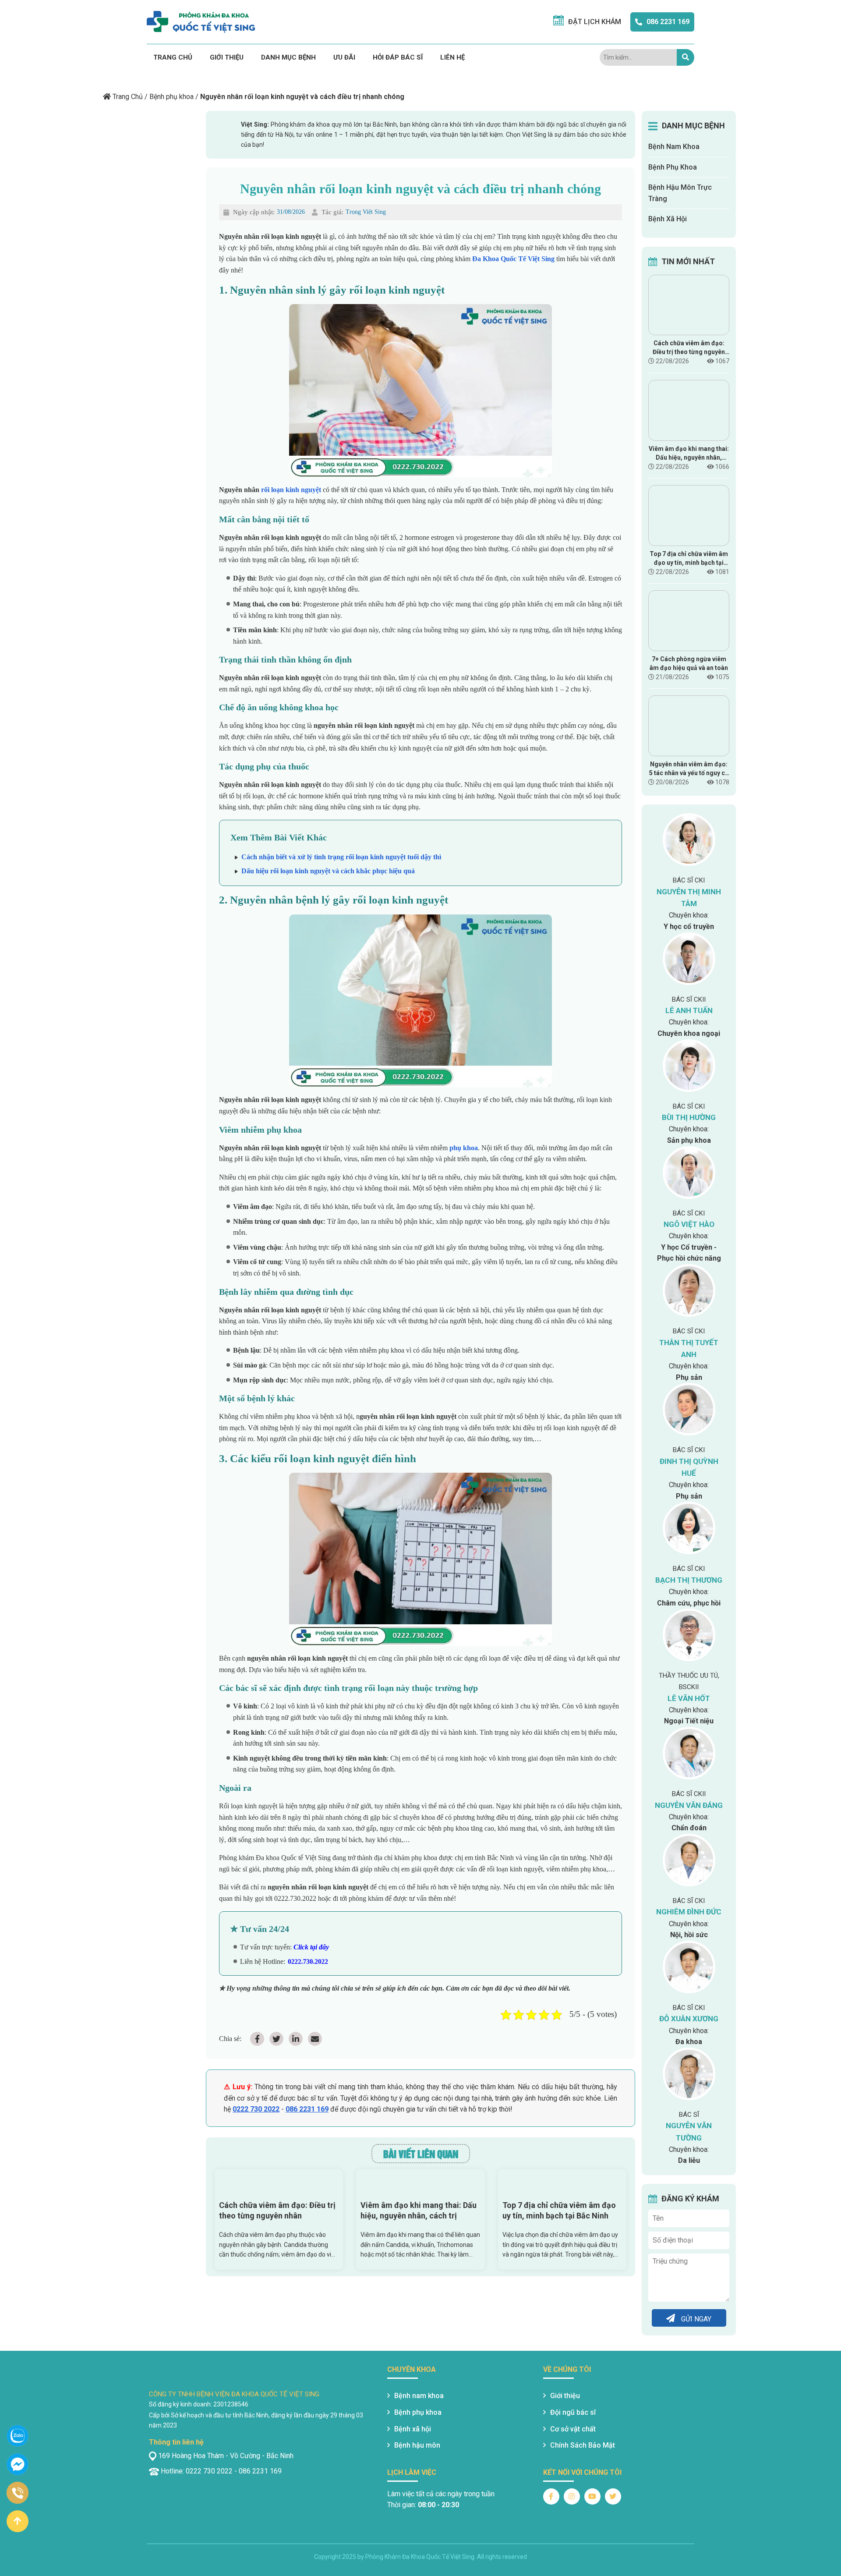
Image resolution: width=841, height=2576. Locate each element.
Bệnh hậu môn (417, 2445)
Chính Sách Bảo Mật (583, 2445)
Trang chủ (173, 57)
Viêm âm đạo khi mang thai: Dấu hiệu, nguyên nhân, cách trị (419, 2210)
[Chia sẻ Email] (315, 2039)
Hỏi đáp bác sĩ (398, 57)
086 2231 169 (668, 22)
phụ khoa (464, 1148)
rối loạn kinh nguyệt (291, 490)
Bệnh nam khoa (419, 2396)
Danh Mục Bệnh (288, 57)
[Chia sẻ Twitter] (276, 2039)
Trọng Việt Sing (366, 212)
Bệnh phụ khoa (171, 97)
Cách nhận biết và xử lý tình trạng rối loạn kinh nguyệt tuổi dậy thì (341, 857)
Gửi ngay (695, 2319)
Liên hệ (452, 57)
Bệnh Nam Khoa (674, 147)
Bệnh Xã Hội (668, 219)
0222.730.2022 (308, 1961)
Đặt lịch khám (595, 22)
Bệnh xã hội (413, 2429)
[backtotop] (18, 2521)
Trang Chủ (128, 97)
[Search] (686, 57)
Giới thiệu (227, 57)
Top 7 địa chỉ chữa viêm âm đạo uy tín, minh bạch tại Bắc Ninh (559, 2210)
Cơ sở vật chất (573, 2429)
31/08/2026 (291, 212)
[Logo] (201, 22)
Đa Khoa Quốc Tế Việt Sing (513, 259)
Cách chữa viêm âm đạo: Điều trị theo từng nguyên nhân (277, 2210)
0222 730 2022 (256, 2109)
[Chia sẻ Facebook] (257, 2039)
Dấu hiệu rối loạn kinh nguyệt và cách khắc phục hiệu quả (328, 871)
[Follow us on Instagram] (572, 2496)
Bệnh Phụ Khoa (673, 167)
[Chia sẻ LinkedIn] (296, 2039)
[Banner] (116, 76)
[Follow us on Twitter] (613, 2496)
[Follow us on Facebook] (551, 2496)
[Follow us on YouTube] (592, 2496)
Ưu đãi (344, 57)
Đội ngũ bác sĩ (573, 2412)
